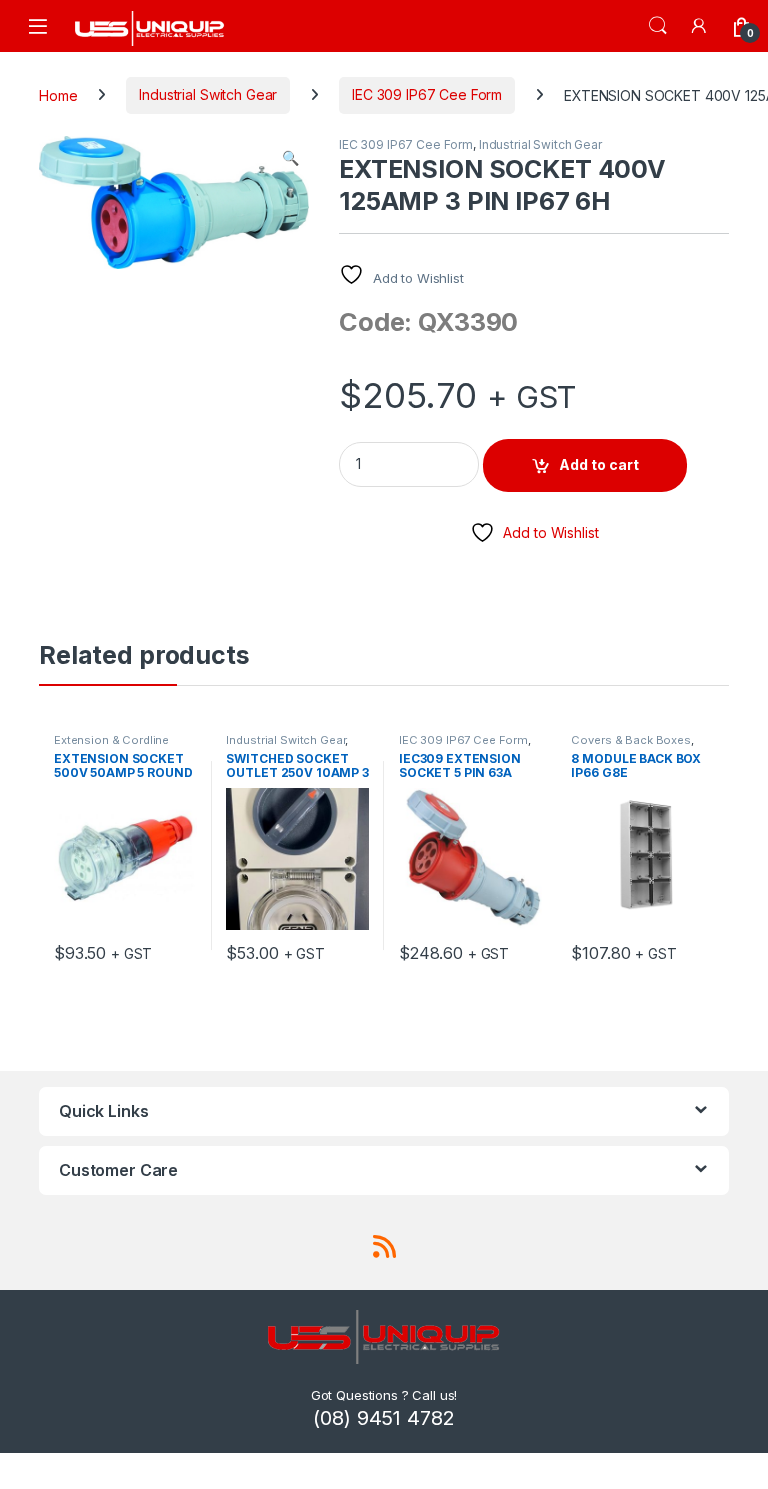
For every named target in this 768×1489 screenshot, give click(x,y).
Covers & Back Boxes (630, 740)
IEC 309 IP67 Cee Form (427, 94)
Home (58, 94)
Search (658, 26)
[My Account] (700, 25)
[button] (290, 158)
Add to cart (599, 464)
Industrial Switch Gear (208, 94)
